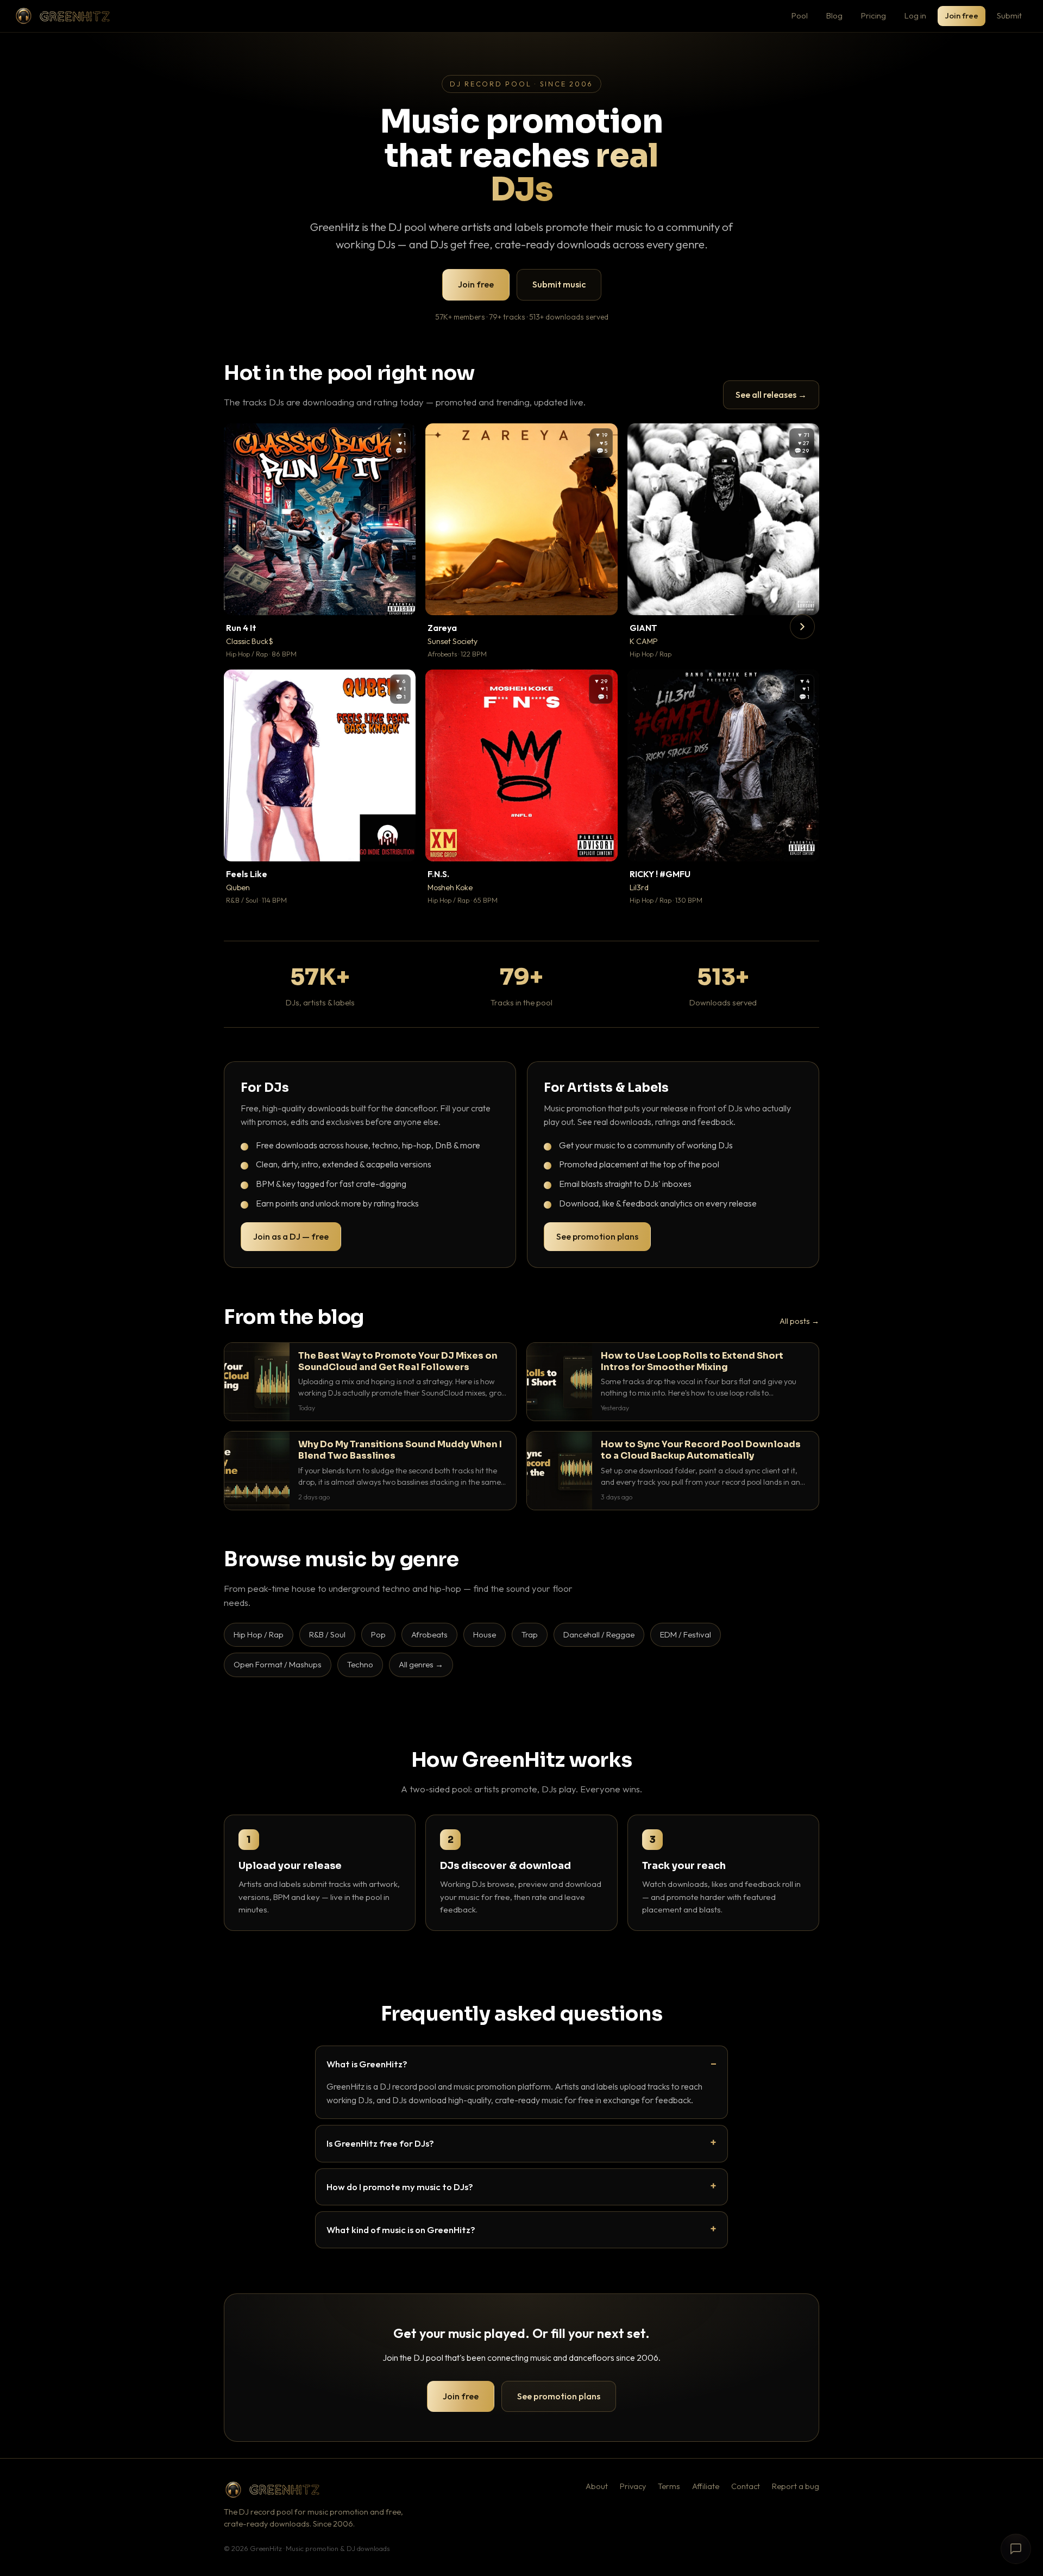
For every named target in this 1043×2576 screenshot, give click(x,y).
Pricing (874, 15)
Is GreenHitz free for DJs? (380, 2143)
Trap (530, 1634)
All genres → (421, 1664)
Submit (1009, 15)
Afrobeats (429, 1634)
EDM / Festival (686, 1634)
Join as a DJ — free (291, 1236)
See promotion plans (597, 1236)
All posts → (799, 1321)
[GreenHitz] (62, 16)
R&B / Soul (327, 1634)
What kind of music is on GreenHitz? (401, 2230)
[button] (400, 599)
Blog (834, 15)
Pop (378, 1634)
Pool (800, 15)
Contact (746, 2486)
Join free (962, 15)
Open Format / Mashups (278, 1664)
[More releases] (802, 627)
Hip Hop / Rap (259, 1634)
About (597, 2486)
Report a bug (796, 2486)
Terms (669, 2486)
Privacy (633, 2486)
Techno (360, 1664)
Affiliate (706, 2486)
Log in (915, 15)
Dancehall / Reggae (599, 1634)
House (485, 1634)
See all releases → (771, 395)
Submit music (559, 284)
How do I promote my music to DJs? (400, 2187)
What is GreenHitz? (367, 2064)
